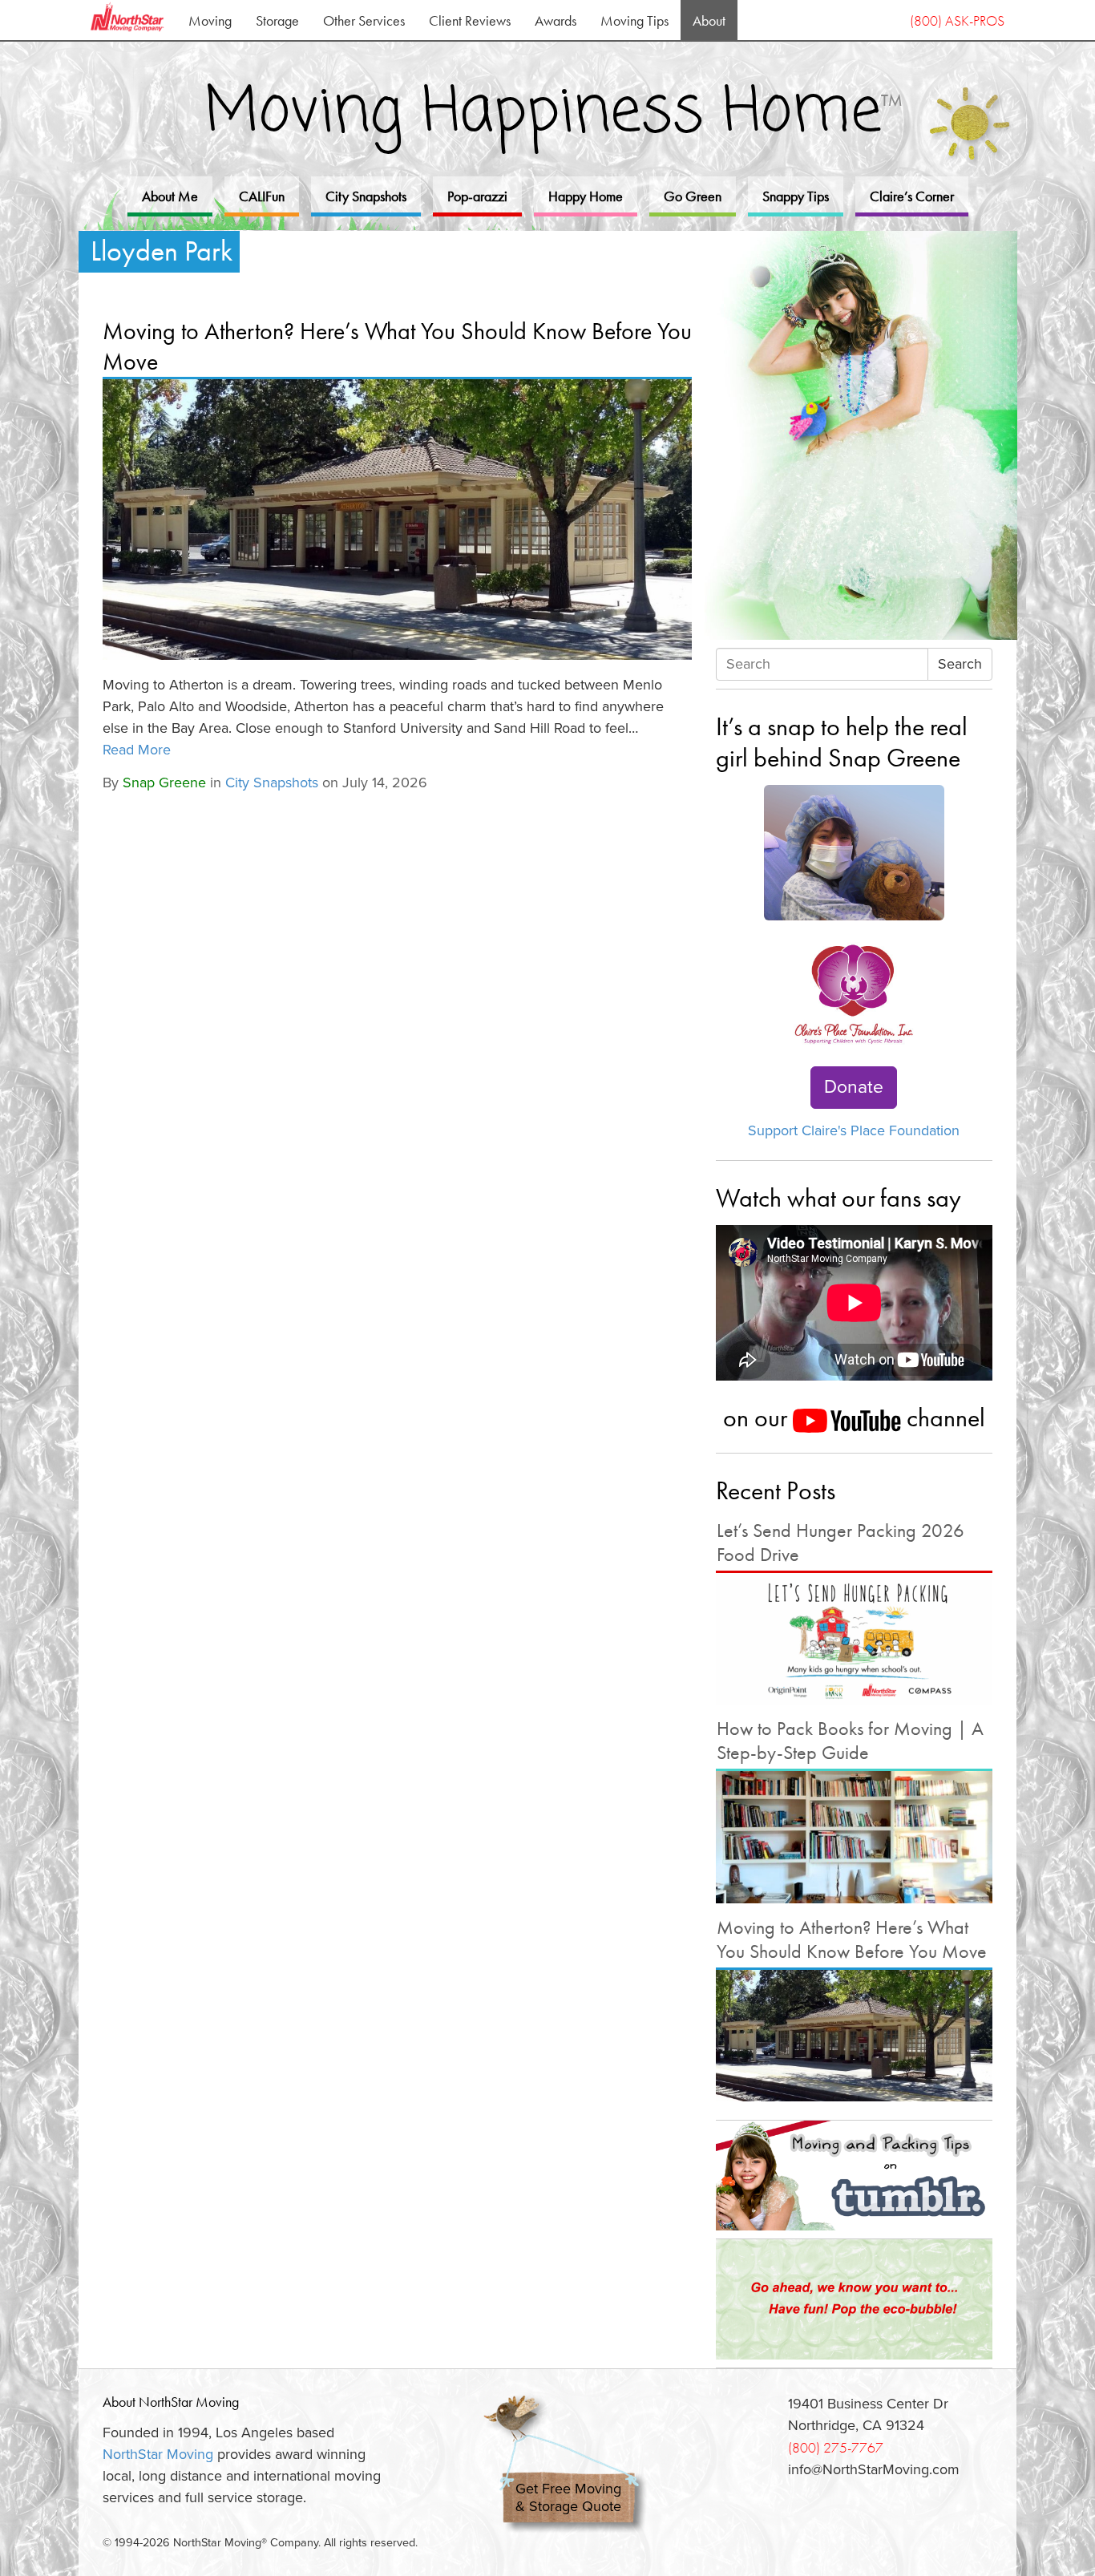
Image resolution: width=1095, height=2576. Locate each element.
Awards (556, 20)
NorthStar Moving (158, 2454)
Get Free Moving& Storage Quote (568, 2498)
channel (943, 1417)
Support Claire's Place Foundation (854, 1130)
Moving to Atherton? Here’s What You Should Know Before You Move (397, 346)
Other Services (364, 20)
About (709, 20)
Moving (210, 20)
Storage (277, 20)
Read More (137, 750)
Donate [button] (854, 1087)
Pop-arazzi (477, 196)
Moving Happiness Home (554, 113)
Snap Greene (164, 783)
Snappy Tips (796, 196)
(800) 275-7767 (836, 2447)
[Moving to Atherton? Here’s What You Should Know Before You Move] (397, 520)
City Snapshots (366, 196)
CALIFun (262, 196)
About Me (170, 196)
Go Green (693, 196)
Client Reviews (470, 20)
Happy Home (586, 196)
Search (960, 664)
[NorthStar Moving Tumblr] (854, 2175)
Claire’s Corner (912, 196)
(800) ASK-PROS (957, 20)
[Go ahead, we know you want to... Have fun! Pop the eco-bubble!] (854, 2299)
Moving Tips (634, 20)
